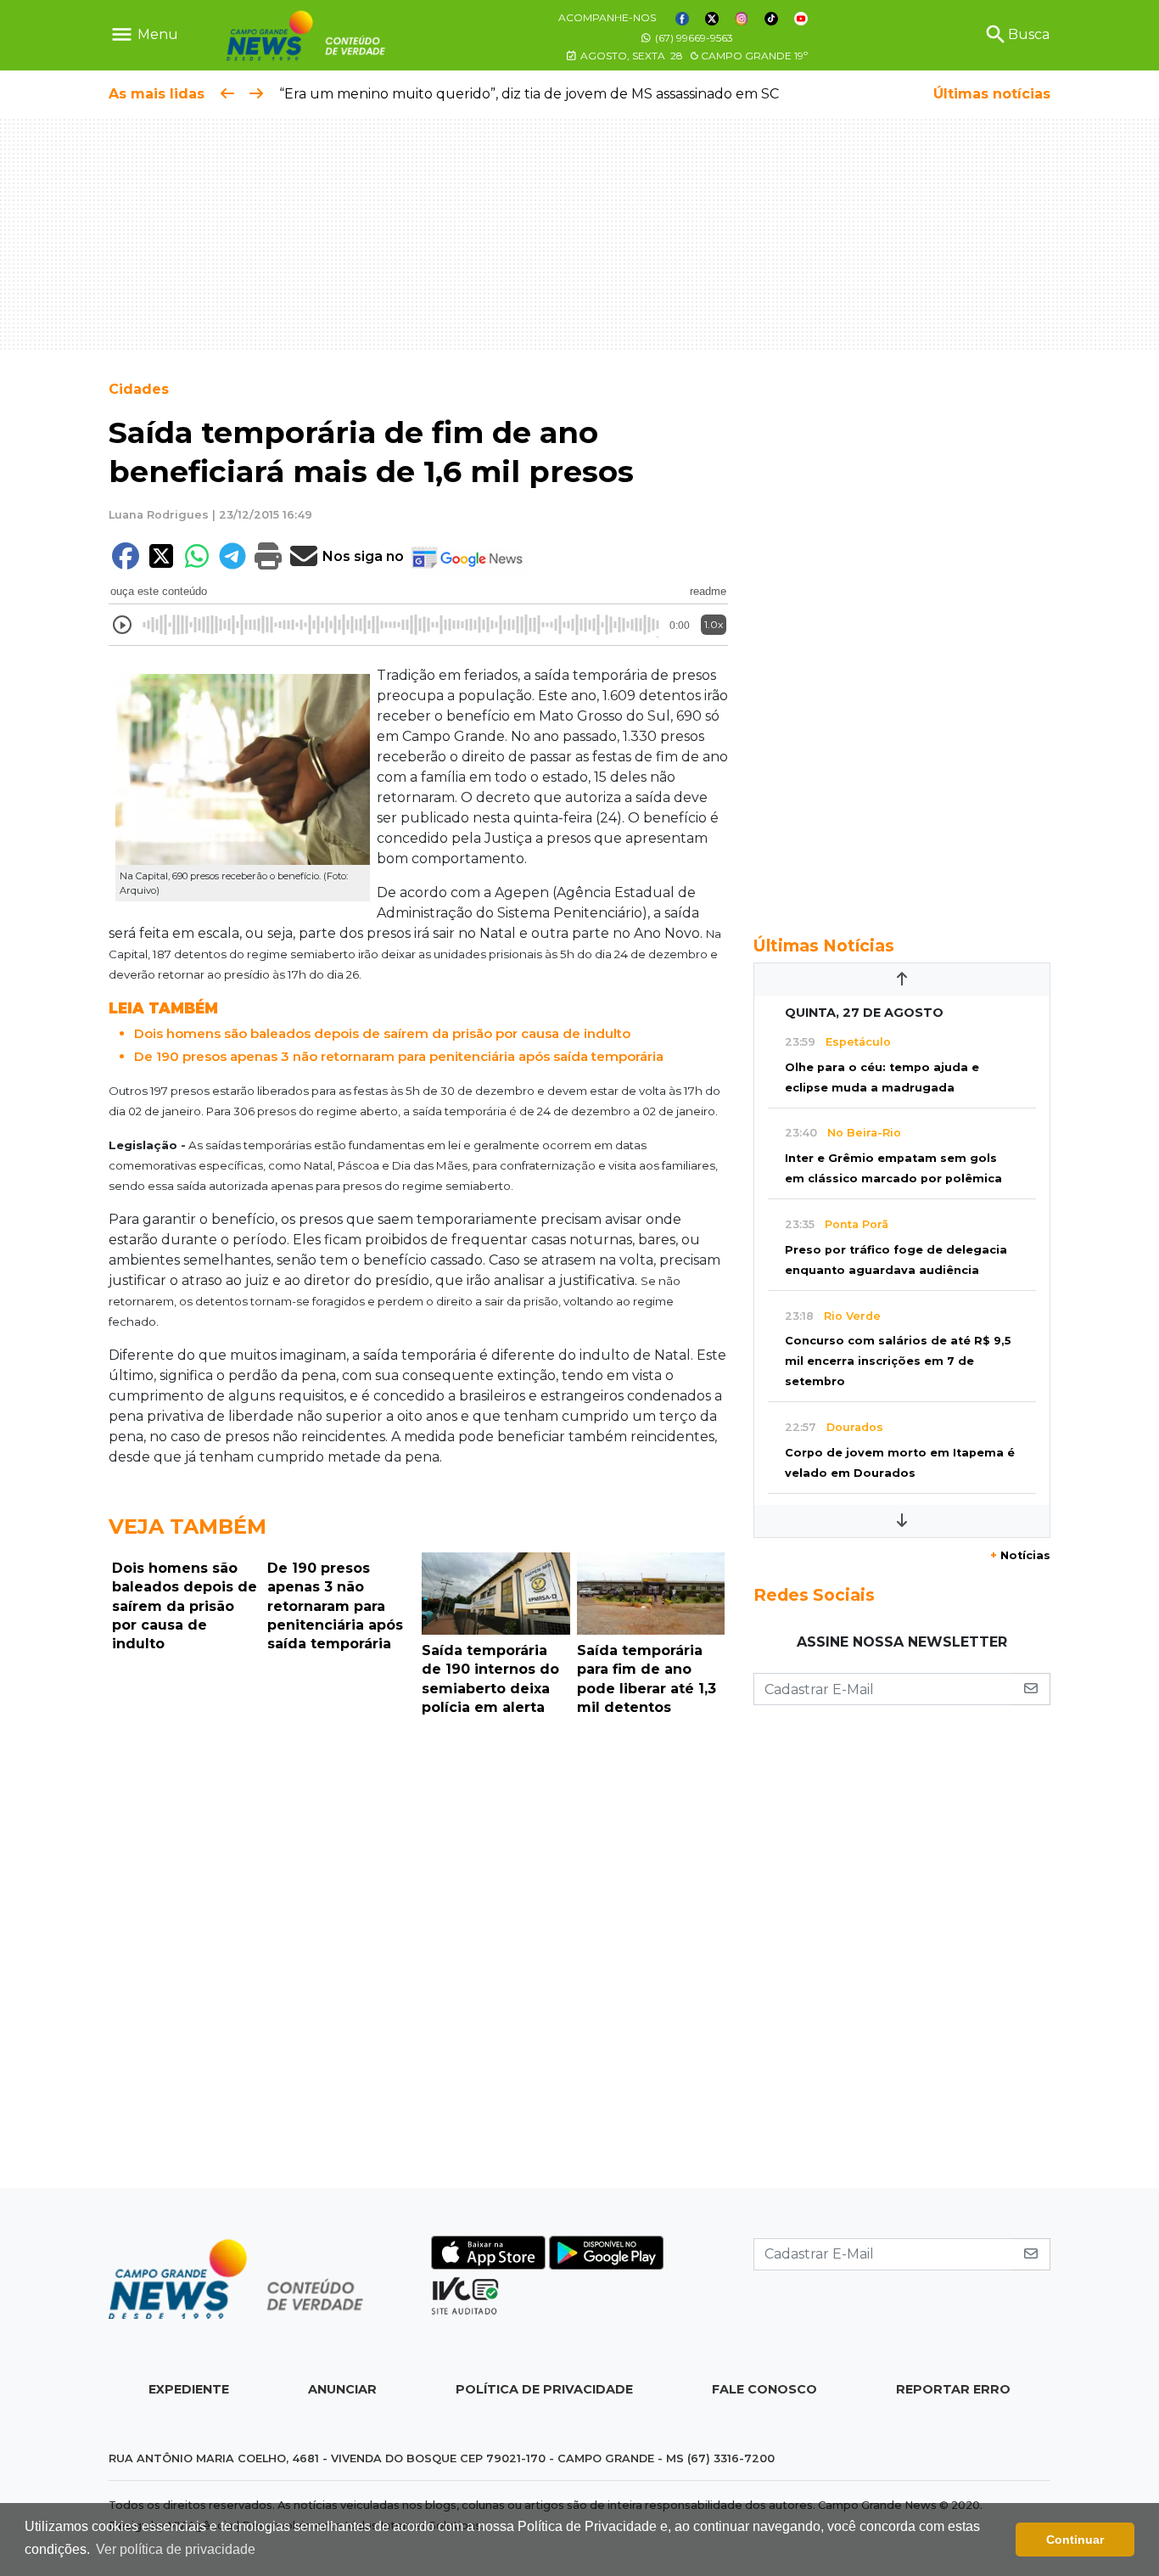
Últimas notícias (992, 94)
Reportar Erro (953, 2389)
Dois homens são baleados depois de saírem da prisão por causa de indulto (382, 1033)
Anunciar (342, 2389)
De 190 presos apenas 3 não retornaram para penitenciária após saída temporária (399, 1056)
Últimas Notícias (824, 946)
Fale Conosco (764, 2389)
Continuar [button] (1075, 2540)
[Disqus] (418, 1956)
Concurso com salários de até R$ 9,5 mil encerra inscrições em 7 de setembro (898, 1361)
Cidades (139, 389)
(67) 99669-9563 (693, 38)
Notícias (1020, 1555)
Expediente (189, 2389)
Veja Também (188, 1527)
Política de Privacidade (544, 2389)
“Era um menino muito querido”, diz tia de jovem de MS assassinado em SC (529, 94)
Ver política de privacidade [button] (176, 2549)
